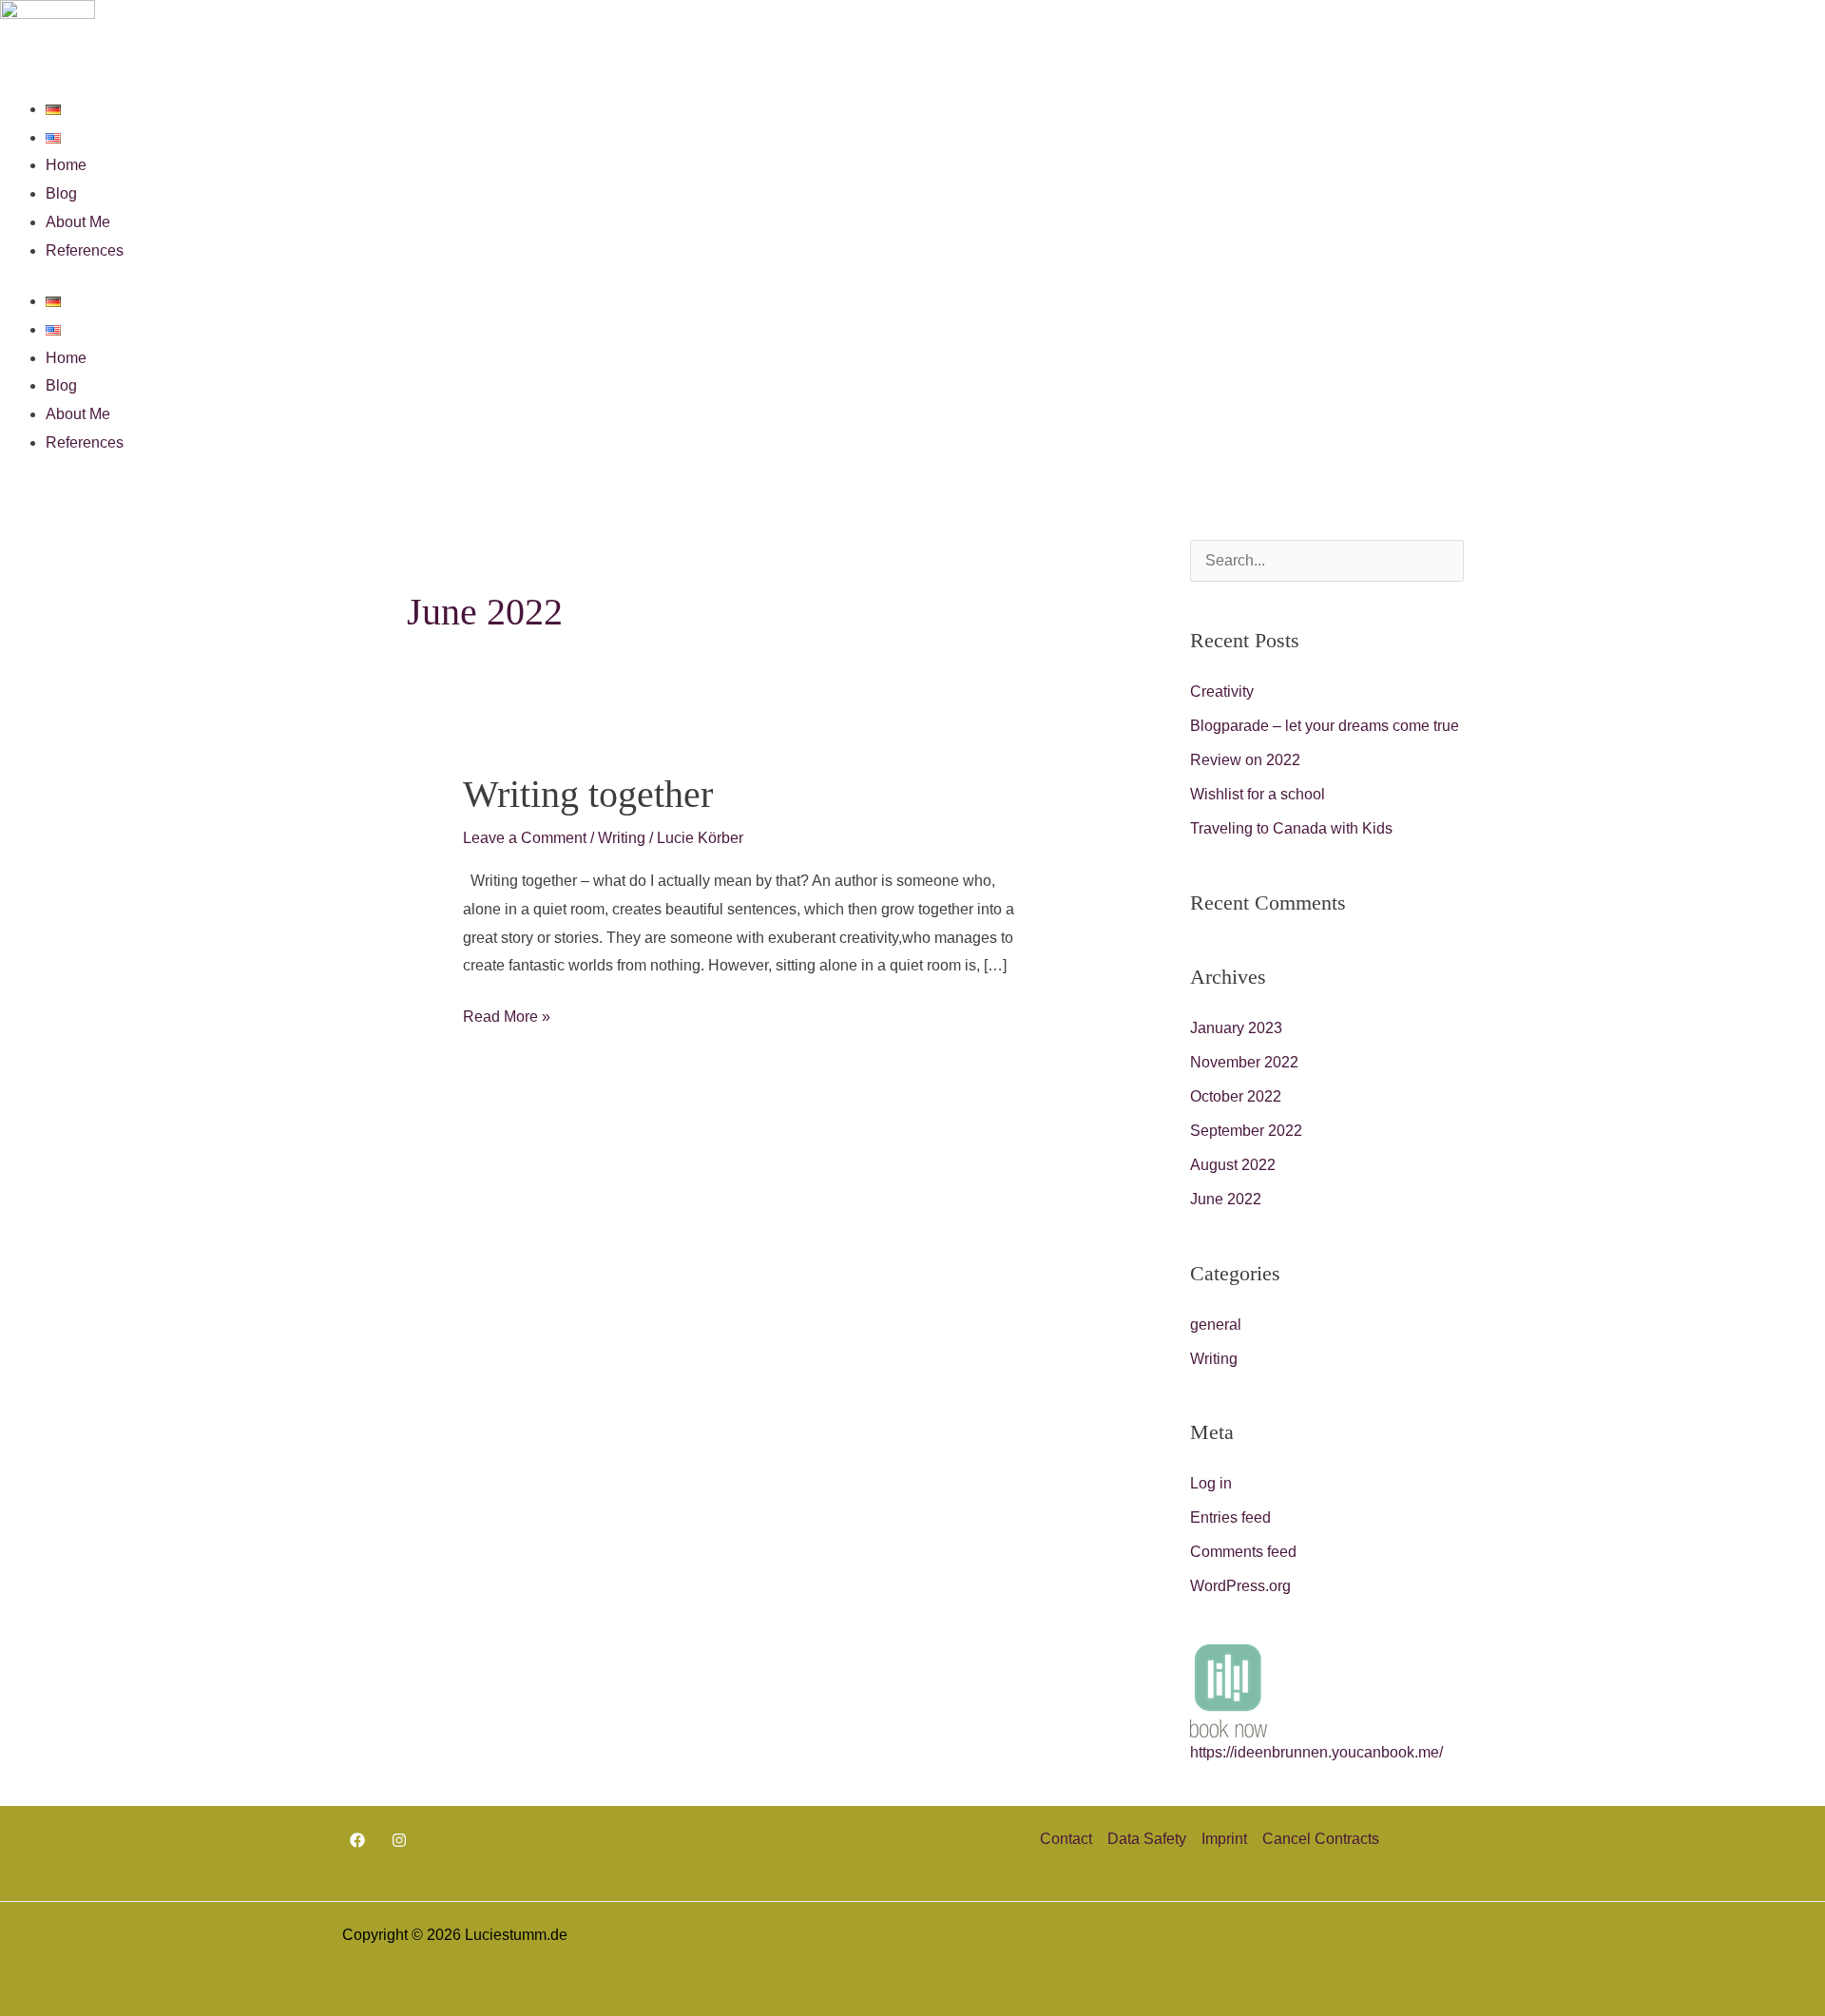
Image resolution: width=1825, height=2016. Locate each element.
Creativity (1222, 691)
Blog (61, 193)
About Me (78, 222)
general (1216, 1325)
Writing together (588, 794)
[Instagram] (399, 1840)
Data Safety (1147, 1839)
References (85, 250)
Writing (622, 838)
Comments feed (1243, 1552)
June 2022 (1226, 1199)
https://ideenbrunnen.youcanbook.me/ (1316, 1752)
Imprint (1224, 1839)
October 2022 (1236, 1096)
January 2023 (1236, 1028)
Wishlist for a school (1258, 794)
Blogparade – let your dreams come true (1325, 726)
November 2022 (1244, 1062)
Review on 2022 (1245, 760)
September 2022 (1246, 1131)
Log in (1211, 1483)
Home (66, 165)
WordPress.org (1240, 1586)
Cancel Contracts (1321, 1839)
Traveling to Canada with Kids (1291, 828)
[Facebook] (357, 1840)
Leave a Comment (525, 838)
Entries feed (1230, 1517)
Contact (1066, 1839)
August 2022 (1233, 1165)
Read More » (507, 1014)
